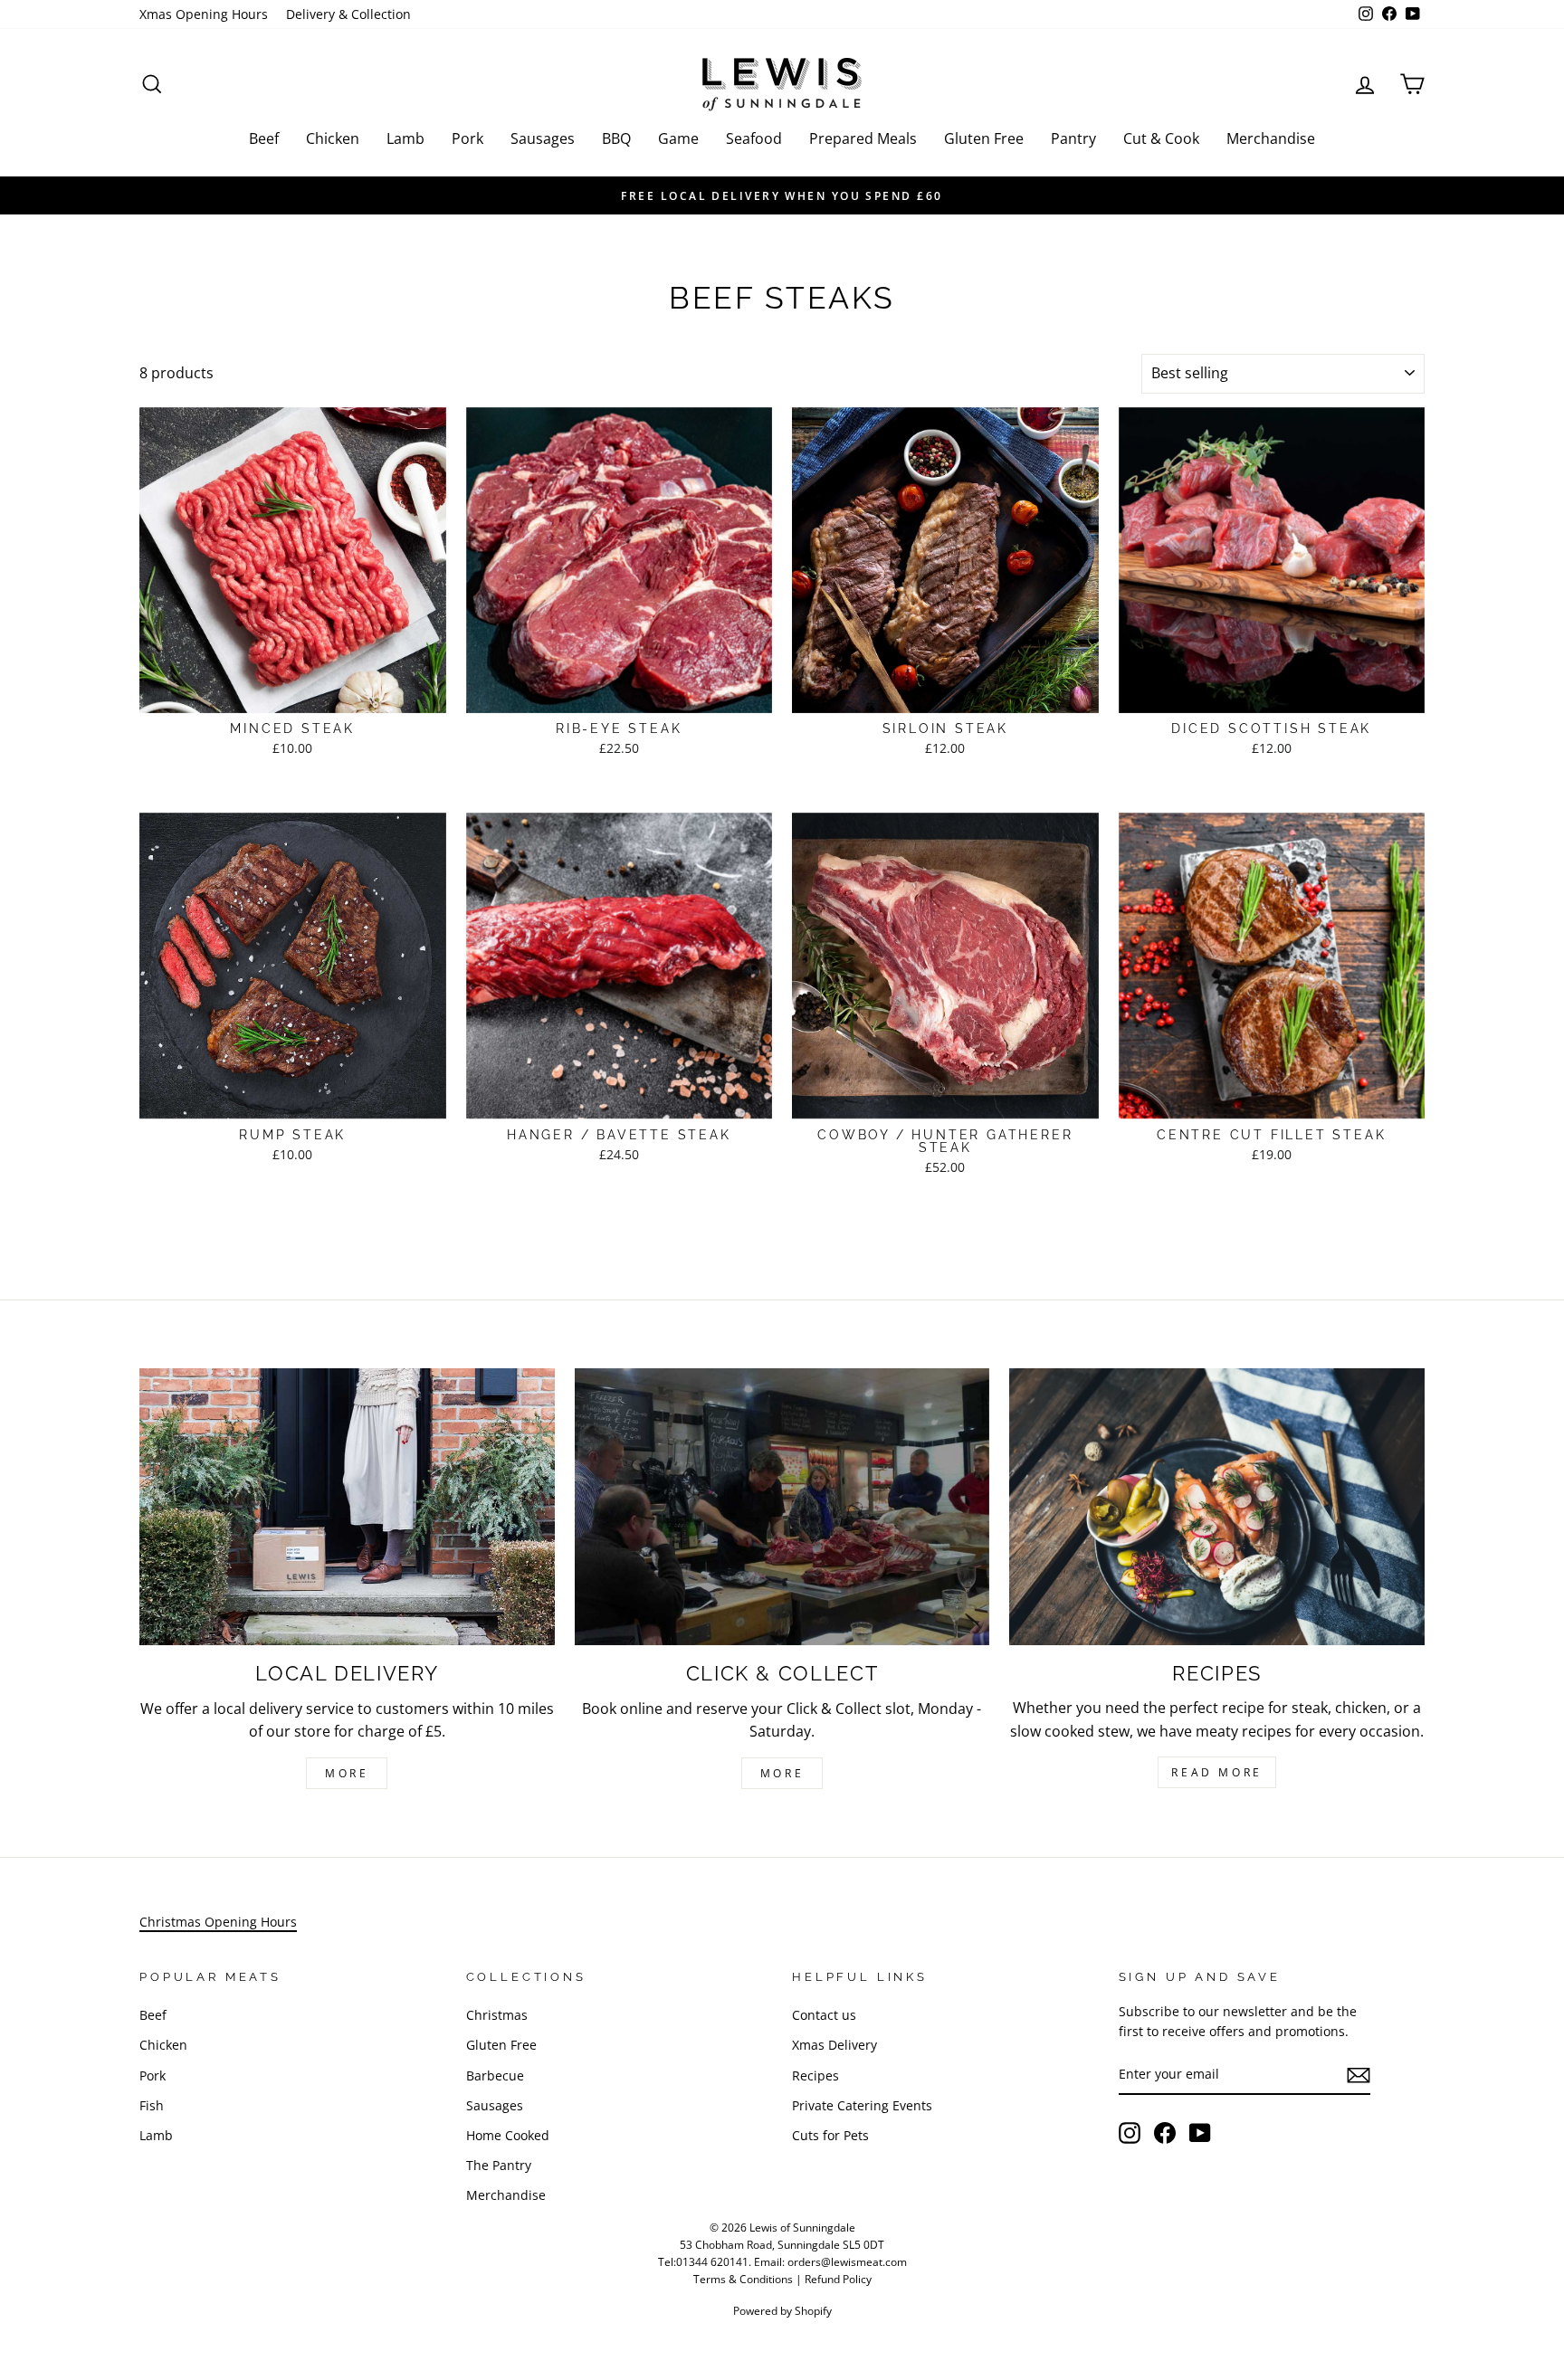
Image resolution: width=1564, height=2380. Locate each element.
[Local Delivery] (347, 1507)
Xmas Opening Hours (204, 14)
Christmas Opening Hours (218, 1922)
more (782, 1773)
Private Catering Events (862, 2105)
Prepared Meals (863, 138)
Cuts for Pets (830, 2135)
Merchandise (1271, 138)
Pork (467, 138)
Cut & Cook (1161, 138)
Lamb (405, 138)
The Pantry (499, 2165)
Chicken (333, 138)
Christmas (497, 2015)
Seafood (754, 138)
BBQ (616, 138)
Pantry (1073, 138)
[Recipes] (1217, 1507)
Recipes (815, 2075)
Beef (264, 138)
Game (678, 138)
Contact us (824, 2015)
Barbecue (495, 2075)
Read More (1216, 1772)
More (347, 1773)
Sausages (543, 138)
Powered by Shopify (782, 2311)
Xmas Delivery (834, 2045)
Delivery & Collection (348, 14)
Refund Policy (838, 2279)
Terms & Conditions (743, 2279)
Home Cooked (508, 2135)
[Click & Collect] (782, 1507)
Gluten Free (984, 138)
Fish (152, 2105)
